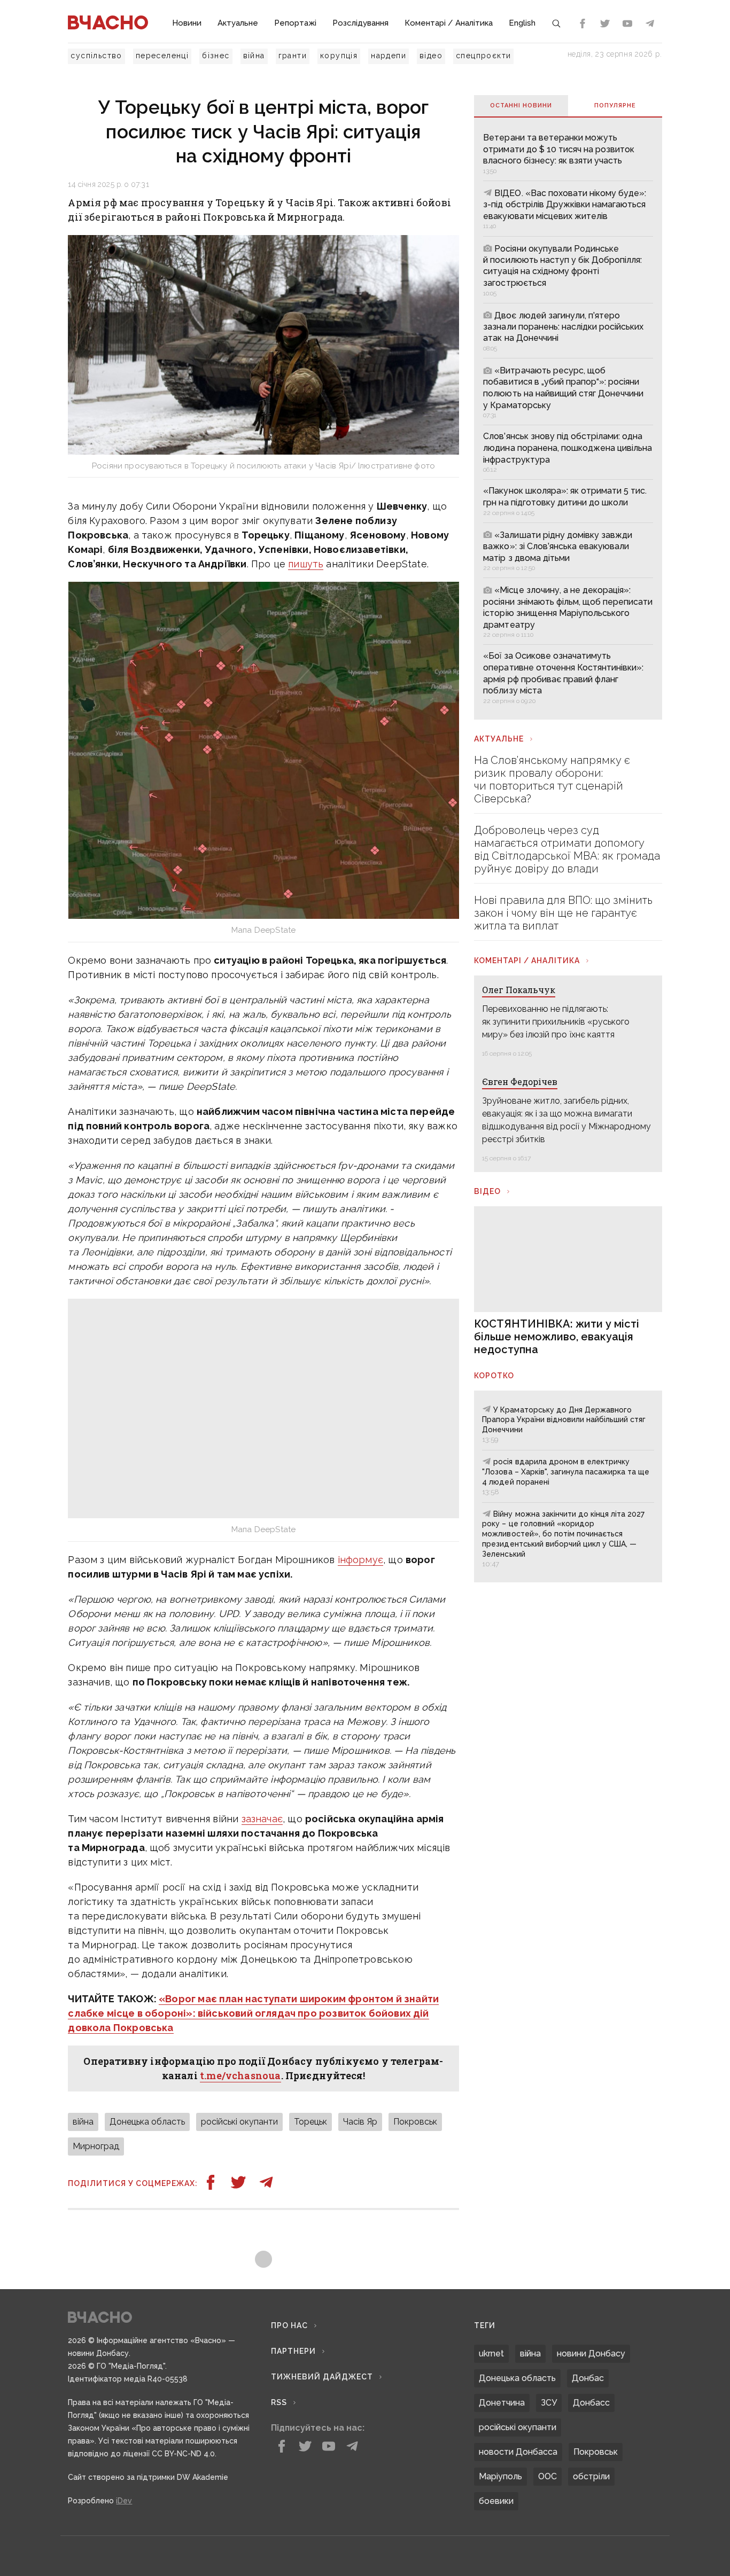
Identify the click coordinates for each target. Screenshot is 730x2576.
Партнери (293, 2351)
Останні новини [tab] (521, 106)
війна (254, 56)
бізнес (216, 56)
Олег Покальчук (519, 990)
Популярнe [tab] (615, 106)
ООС (547, 2476)
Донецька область (147, 2122)
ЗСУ (549, 2403)
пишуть (306, 564)
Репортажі (295, 23)
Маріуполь (500, 2476)
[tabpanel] (568, 418)
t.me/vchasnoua (240, 2075)
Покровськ (415, 2122)
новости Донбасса (518, 2452)
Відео (487, 1191)
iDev (124, 2501)
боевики (496, 2501)
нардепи (389, 56)
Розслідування (360, 23)
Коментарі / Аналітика (449, 23)
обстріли (591, 2476)
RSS (279, 2402)
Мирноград (96, 2146)
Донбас (588, 2378)
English (522, 23)
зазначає (262, 1819)
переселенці (162, 56)
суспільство (96, 56)
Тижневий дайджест (322, 2377)
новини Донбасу (591, 2353)
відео (431, 56)
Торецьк (310, 2122)
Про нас (289, 2325)
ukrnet (491, 2353)
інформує (360, 1560)
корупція (339, 56)
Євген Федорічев (520, 1082)
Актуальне (238, 23)
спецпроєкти (483, 56)
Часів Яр (360, 2122)
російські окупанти (239, 2122)
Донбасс (591, 2403)
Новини (187, 23)
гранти (293, 56)
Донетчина (502, 2403)
